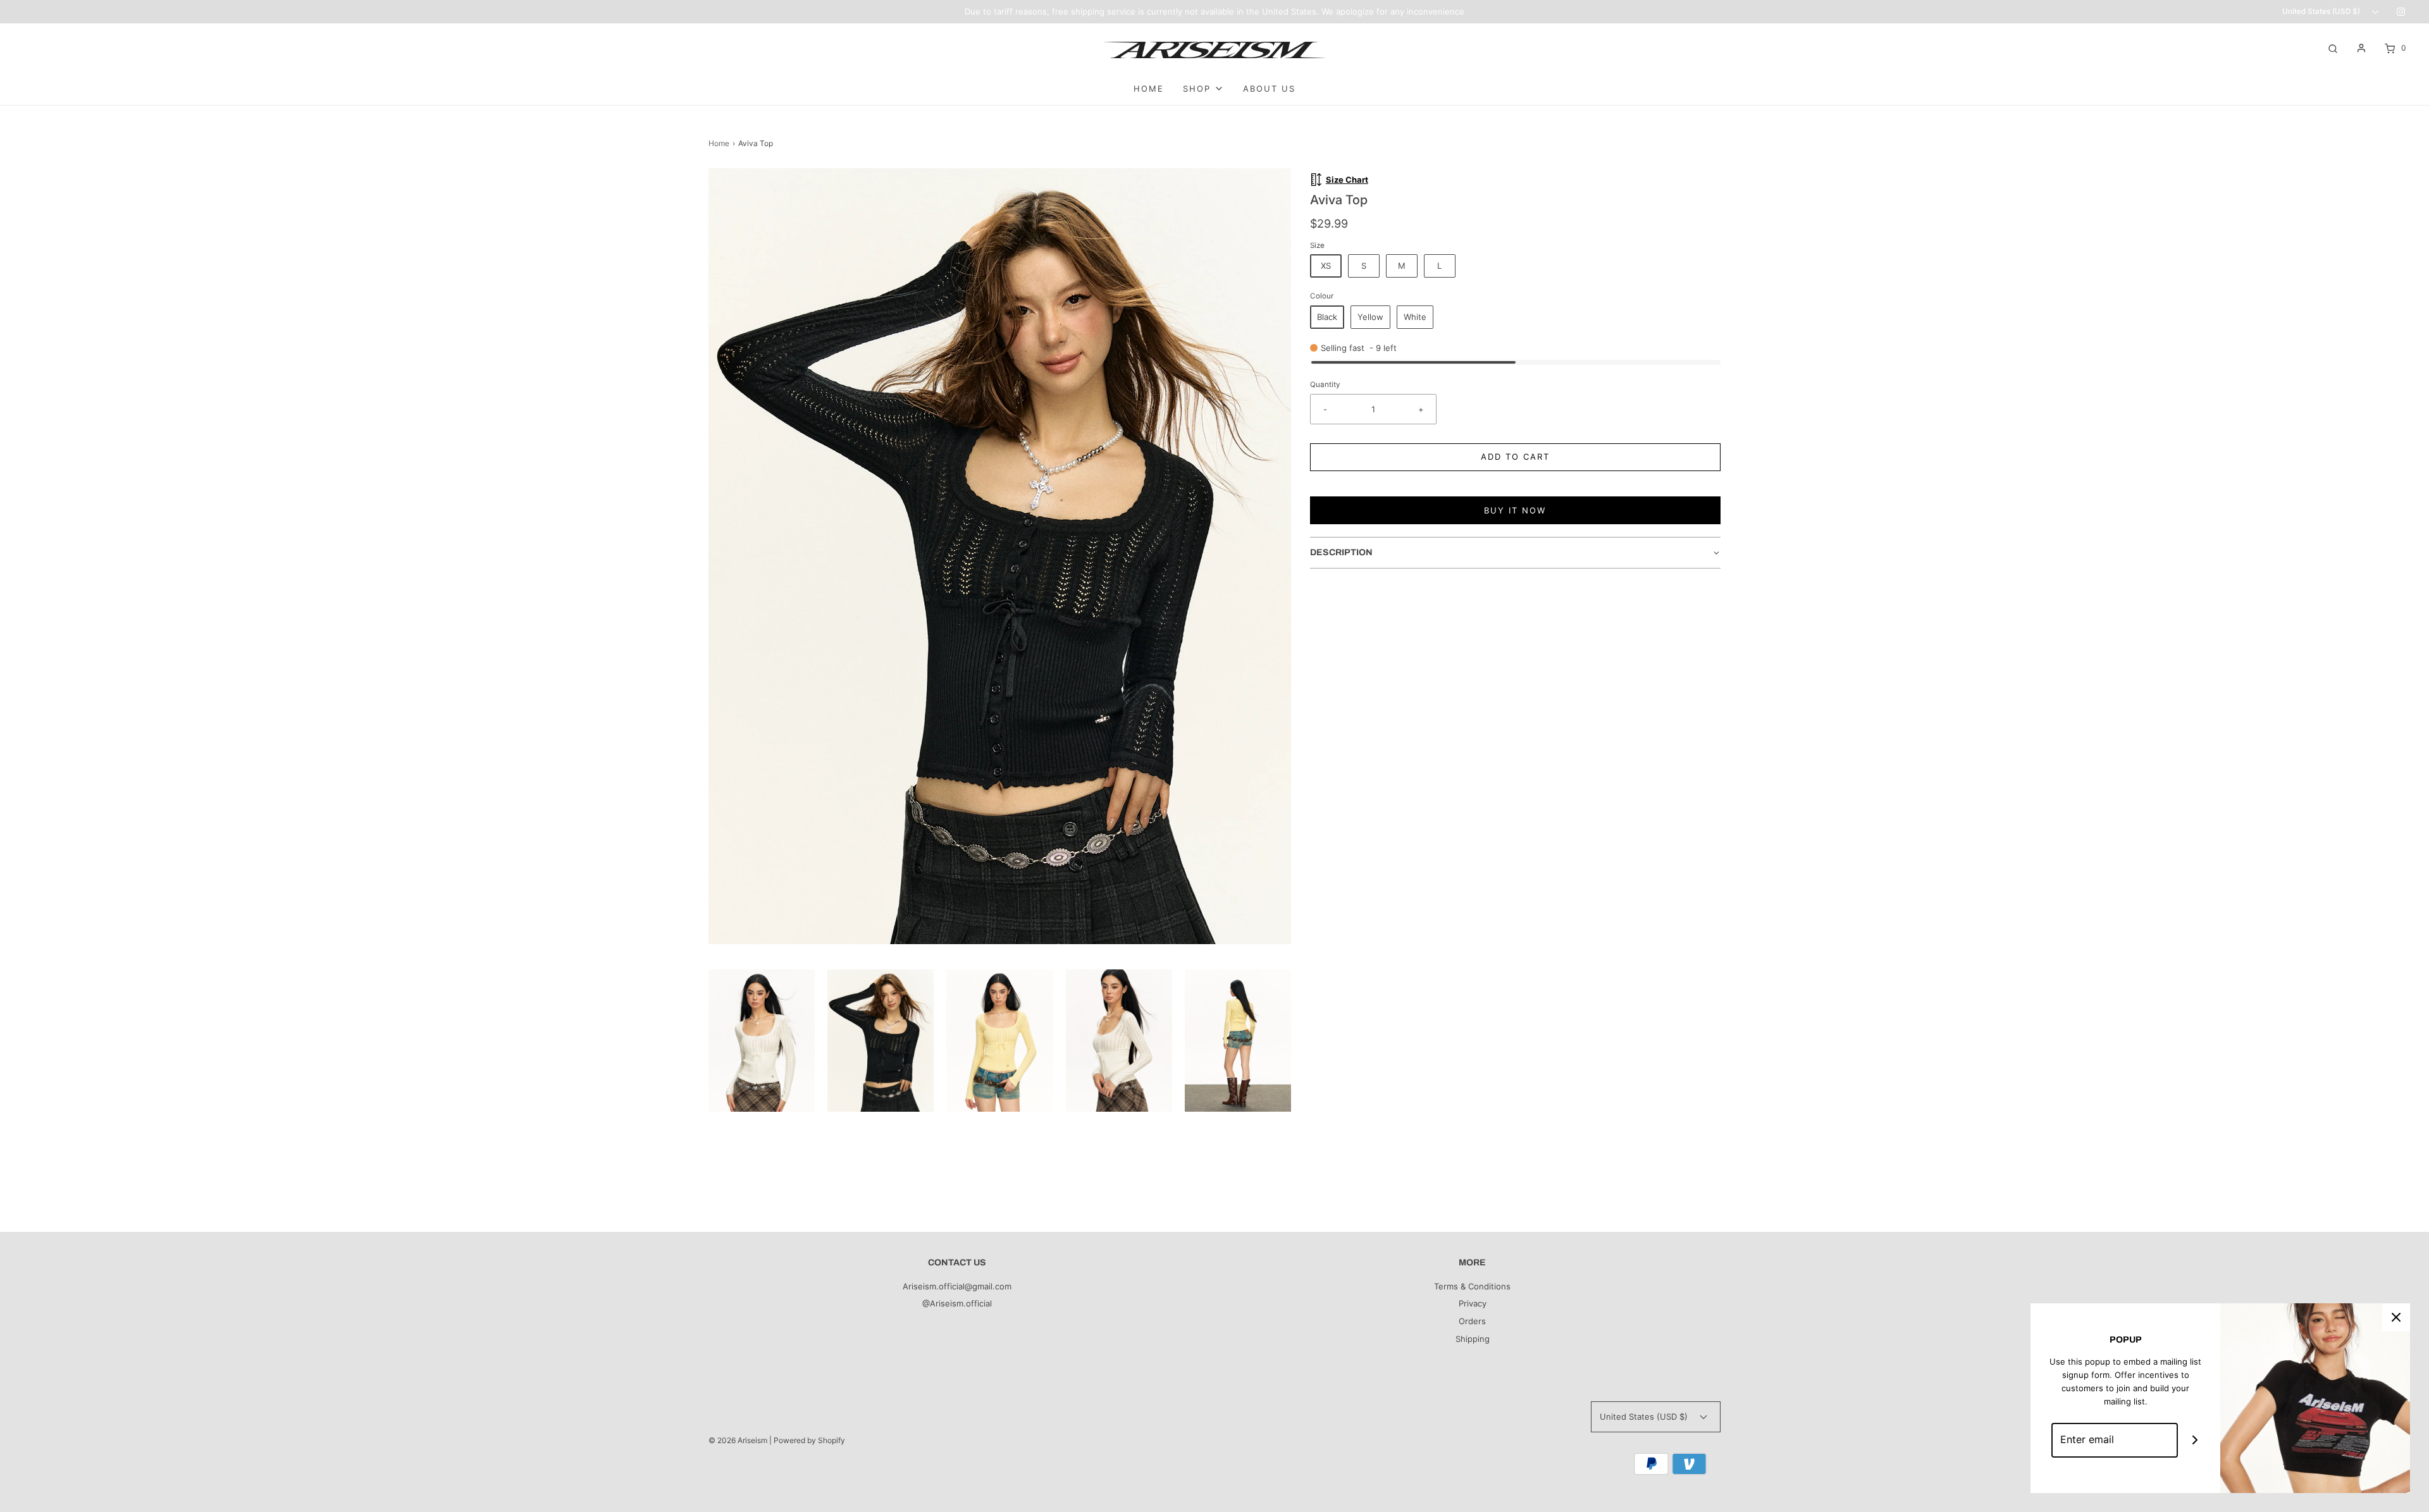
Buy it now (1515, 510)
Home (719, 143)
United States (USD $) (2322, 11)
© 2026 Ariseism (738, 1440)
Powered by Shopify (809, 1440)
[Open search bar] (2333, 48)
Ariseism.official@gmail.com (957, 1286)
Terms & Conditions (1472, 1286)
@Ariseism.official (957, 1303)
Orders (1472, 1321)
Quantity (1325, 384)
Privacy (1473, 1303)
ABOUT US (1269, 89)
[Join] (2195, 1440)
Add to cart (1515, 457)
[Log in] (2361, 48)
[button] (762, 1040)
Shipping (1473, 1339)
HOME (1149, 89)
